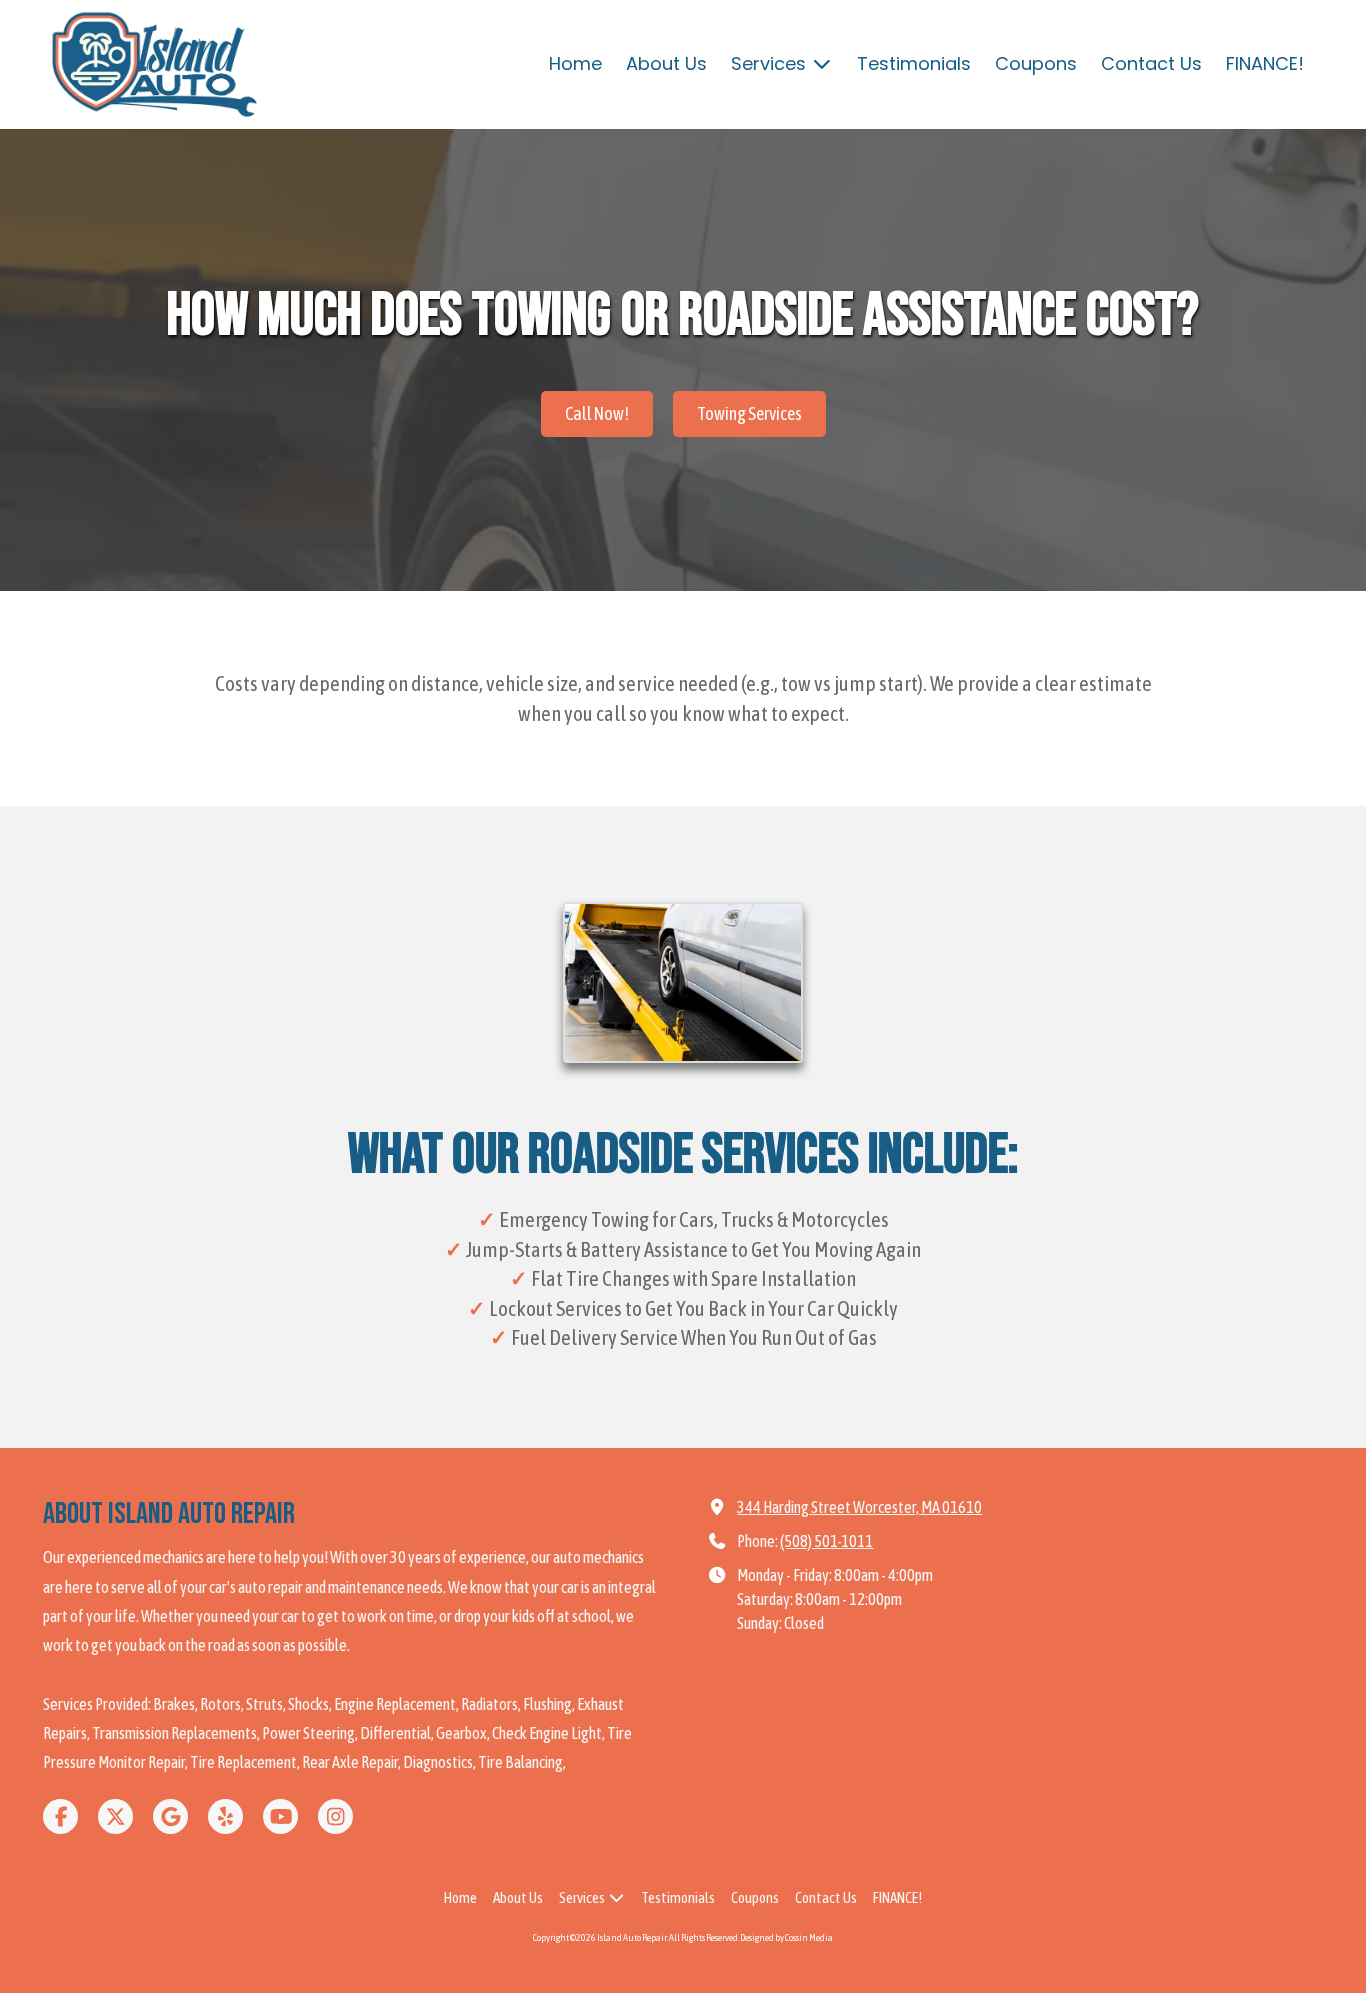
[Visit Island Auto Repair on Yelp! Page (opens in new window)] (225, 1816)
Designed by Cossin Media (786, 1937)
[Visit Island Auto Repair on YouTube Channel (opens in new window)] (280, 1816)
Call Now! (597, 413)
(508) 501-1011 (826, 1541)
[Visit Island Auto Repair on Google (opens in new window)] (170, 1816)
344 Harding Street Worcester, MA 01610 (859, 1507)
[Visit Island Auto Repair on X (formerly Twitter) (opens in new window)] (115, 1816)
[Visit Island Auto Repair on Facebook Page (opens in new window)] (60, 1816)
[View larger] (683, 982)
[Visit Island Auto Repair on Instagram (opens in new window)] (335, 1816)
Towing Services (749, 413)
